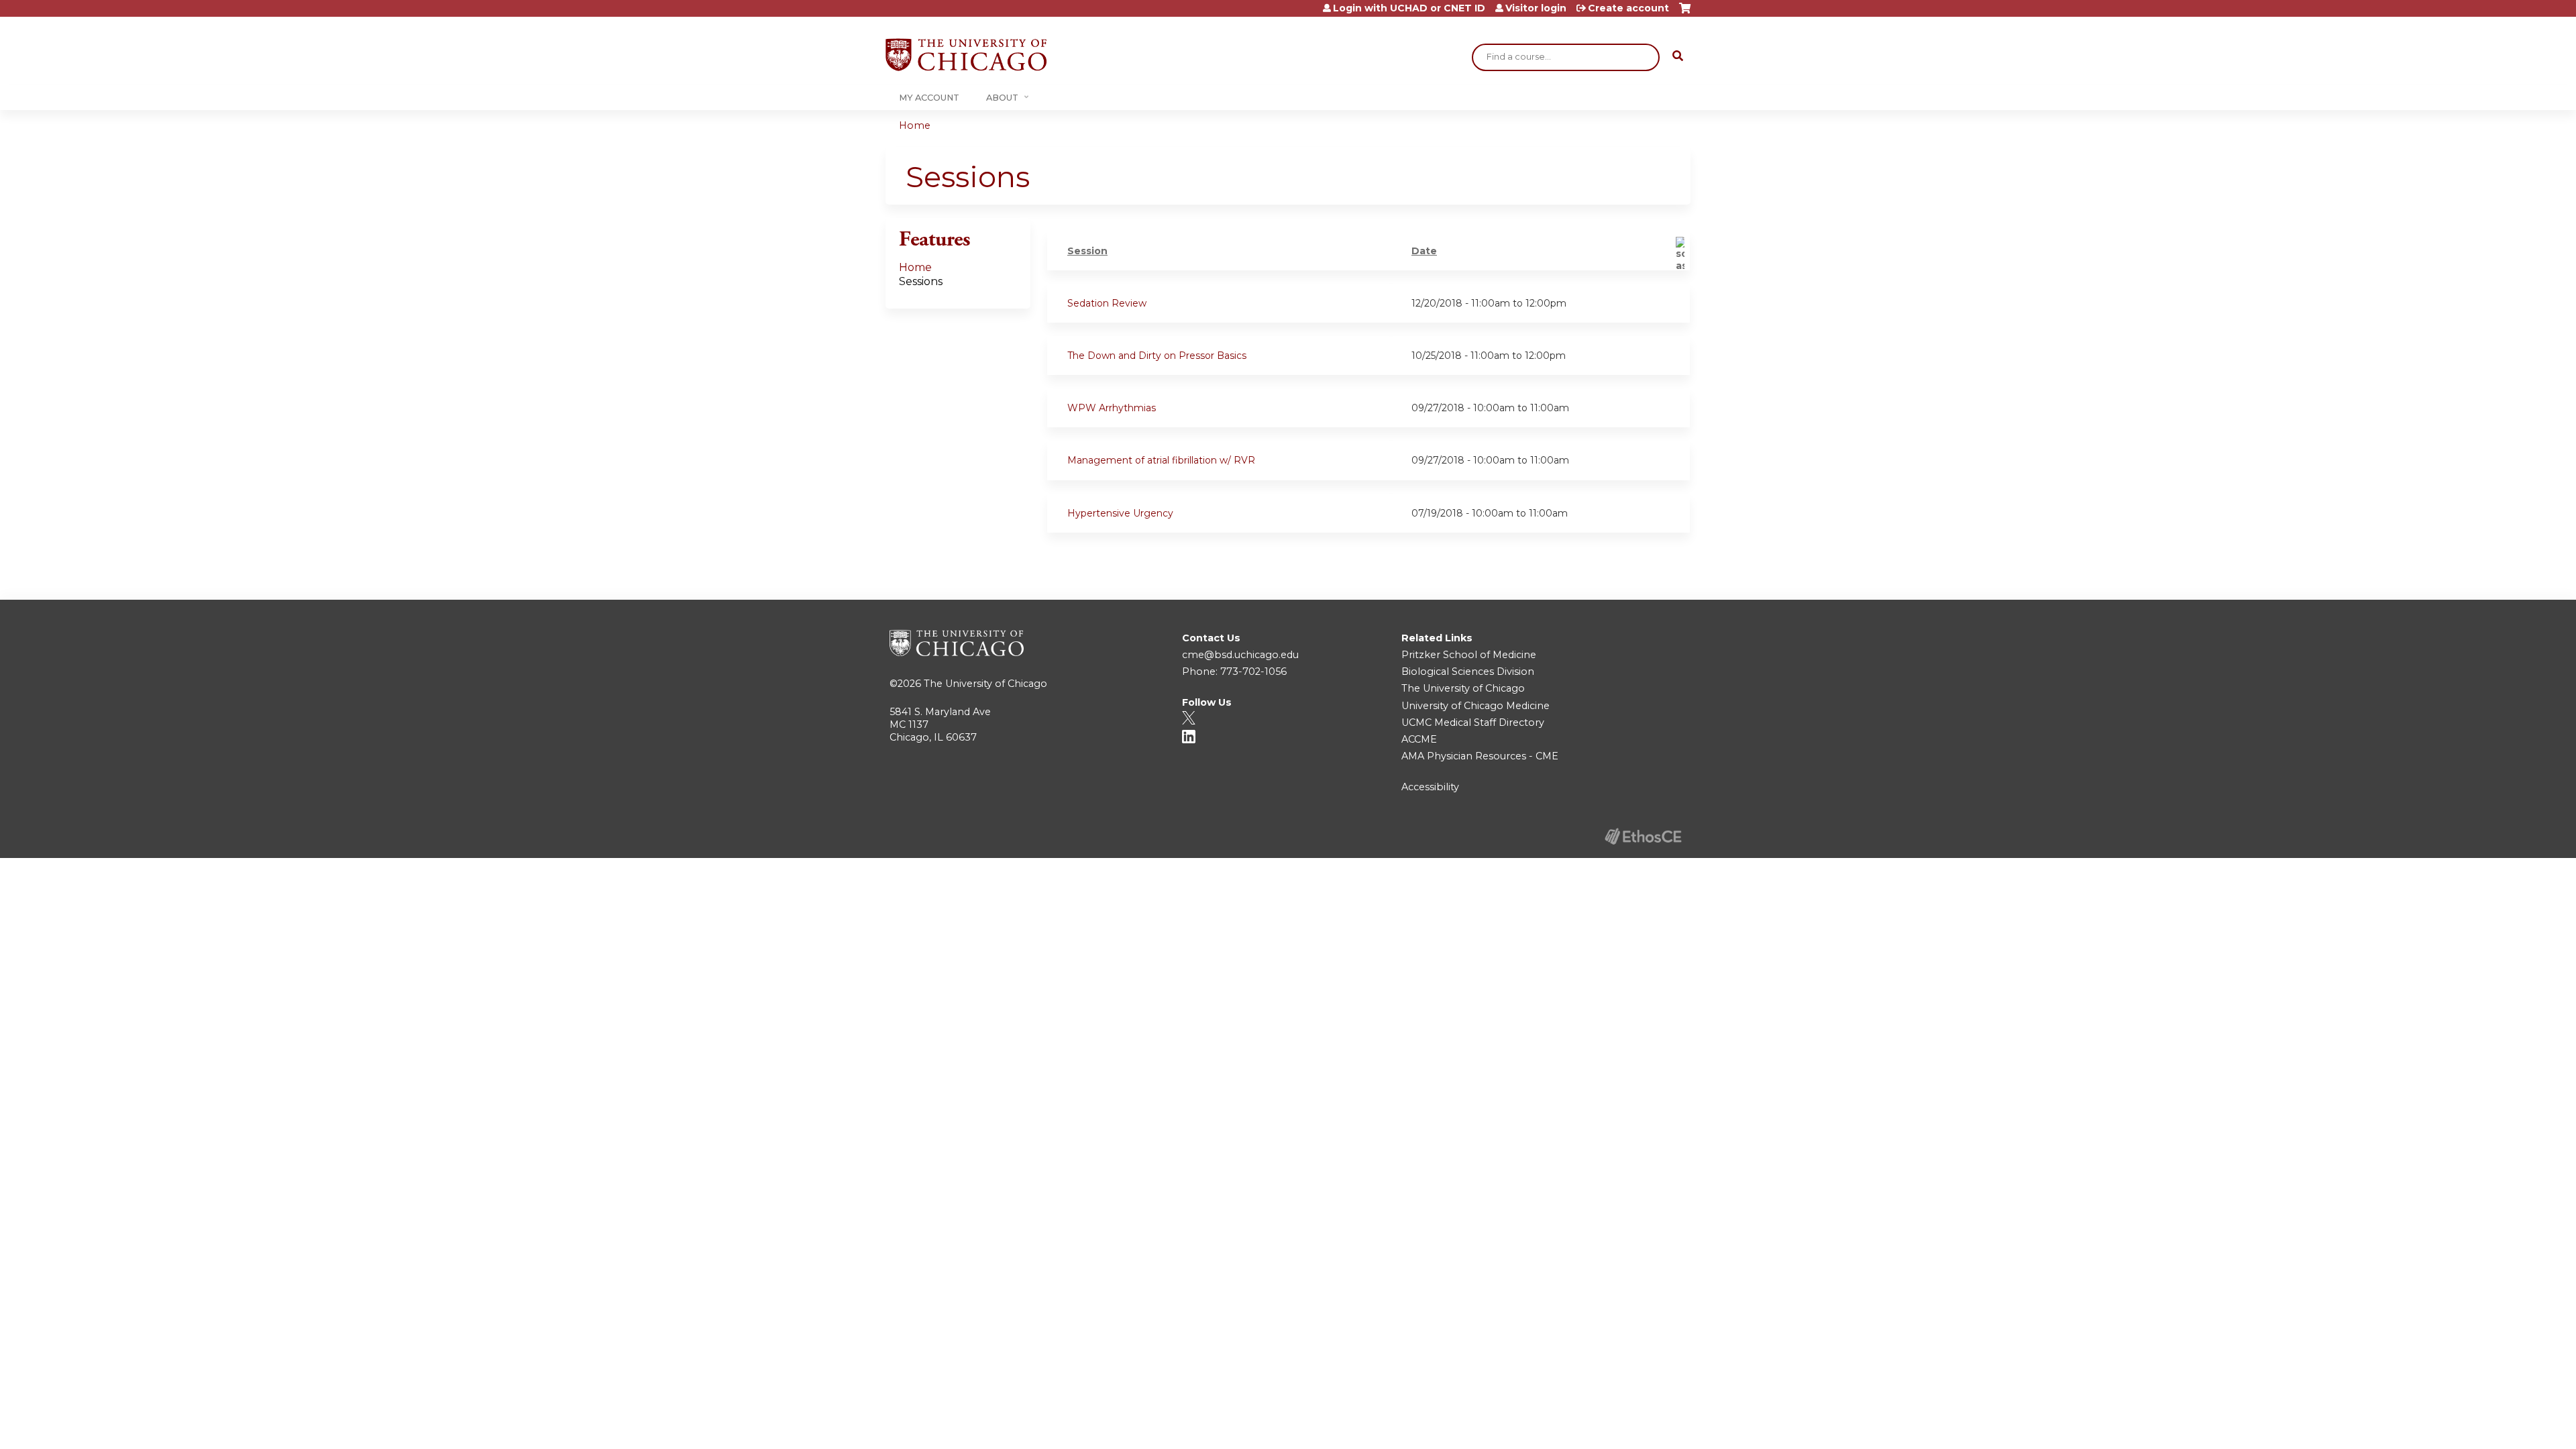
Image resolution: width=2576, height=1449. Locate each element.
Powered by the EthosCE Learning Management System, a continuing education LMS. (1643, 836)
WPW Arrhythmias (1112, 408)
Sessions (921, 281)
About (1002, 98)
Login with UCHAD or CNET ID (1409, 8)
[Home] (966, 55)
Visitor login (1536, 8)
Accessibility (1430, 787)
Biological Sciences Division (1468, 672)
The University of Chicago (985, 684)
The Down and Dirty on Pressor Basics (1157, 356)
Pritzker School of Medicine (1469, 655)
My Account (929, 98)
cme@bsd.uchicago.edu (1240, 655)
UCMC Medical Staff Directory (1473, 722)
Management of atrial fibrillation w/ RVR (1161, 460)
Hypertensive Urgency (1120, 513)
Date (1424, 251)
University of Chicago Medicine (1475, 706)
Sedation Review (1107, 303)
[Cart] (1685, 13)
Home (915, 125)
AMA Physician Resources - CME (1480, 756)
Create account (1628, 8)
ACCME (1419, 739)
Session (1087, 251)
